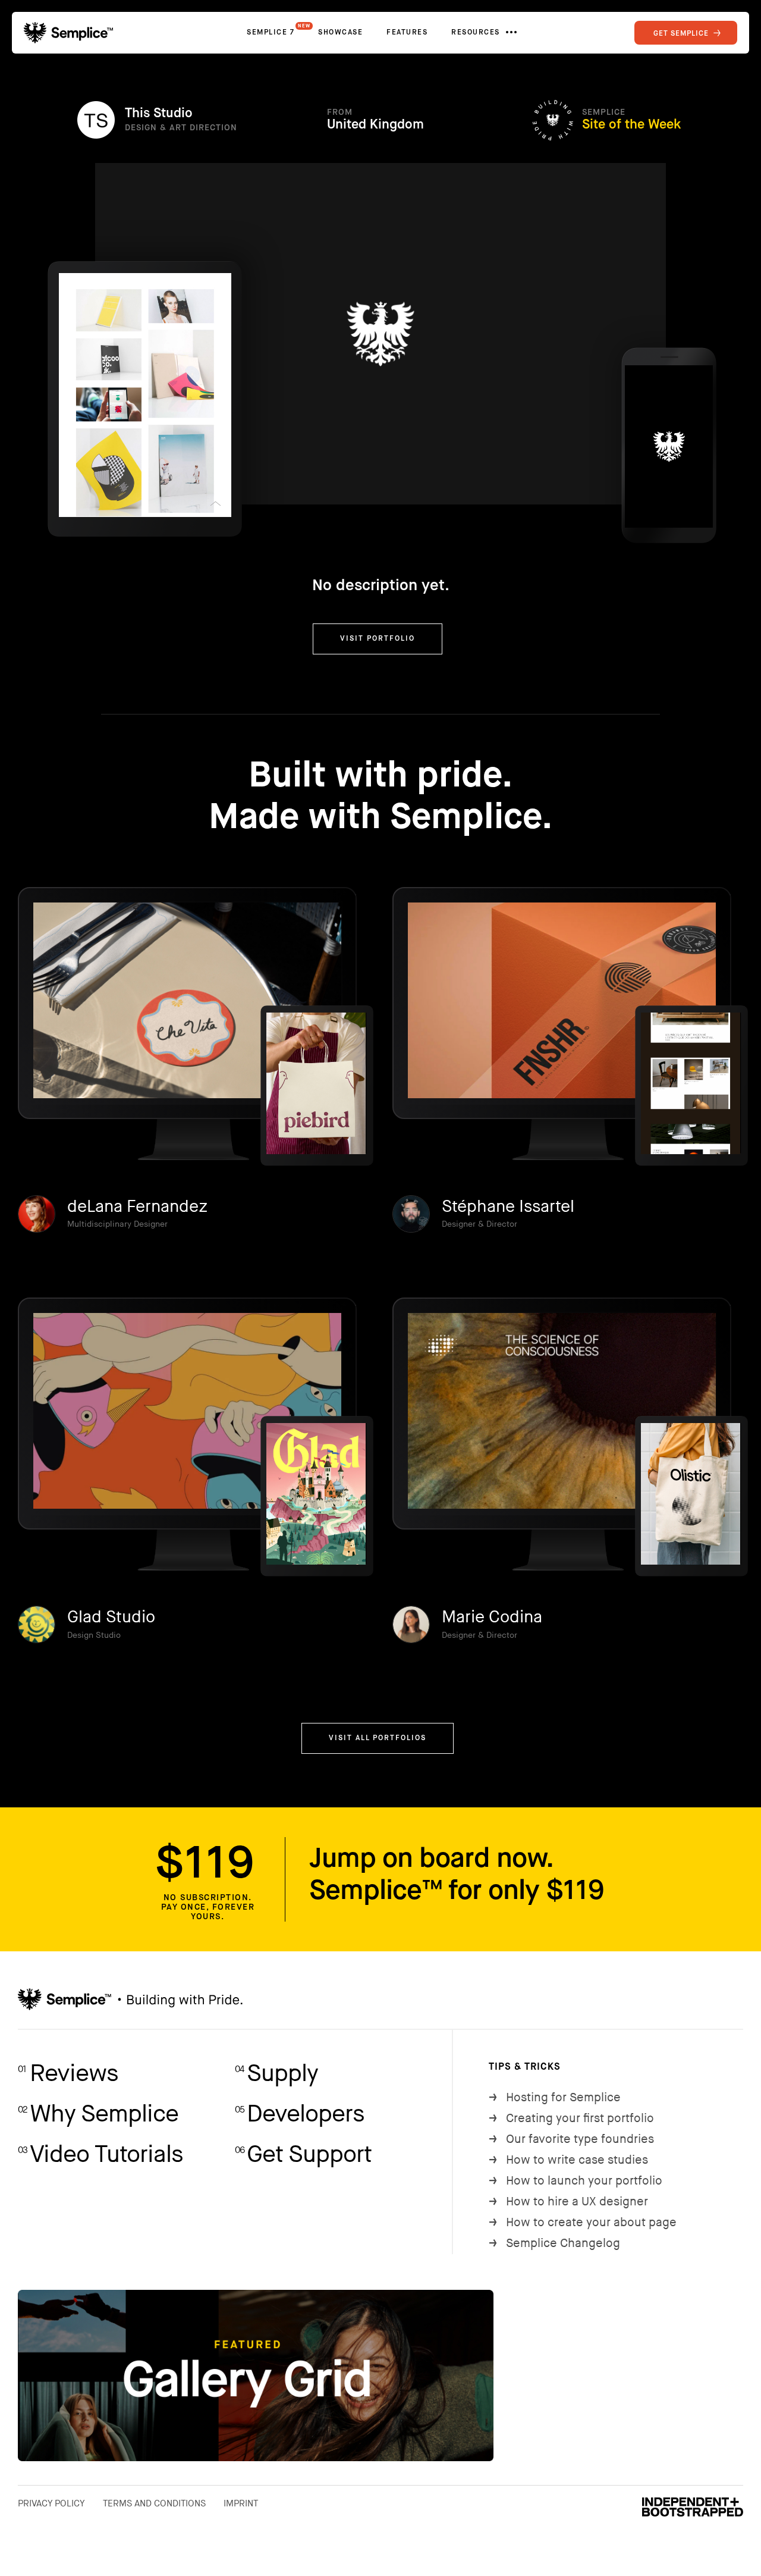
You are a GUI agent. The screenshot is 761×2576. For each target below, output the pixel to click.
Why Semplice (98, 2114)
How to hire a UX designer (568, 2202)
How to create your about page (583, 2223)
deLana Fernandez (137, 1207)
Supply (276, 2074)
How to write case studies (568, 2160)
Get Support (303, 2155)
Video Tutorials (100, 2155)
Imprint (241, 2503)
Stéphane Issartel (508, 1207)
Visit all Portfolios (378, 1738)
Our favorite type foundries (571, 2139)
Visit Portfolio (378, 639)
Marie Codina (492, 1617)
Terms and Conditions (154, 2503)
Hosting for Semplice (555, 2098)
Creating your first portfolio (571, 2119)
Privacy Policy (51, 2503)
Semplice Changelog (554, 2243)
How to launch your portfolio (576, 2181)
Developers (300, 2114)
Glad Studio (111, 1617)
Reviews (68, 2074)
